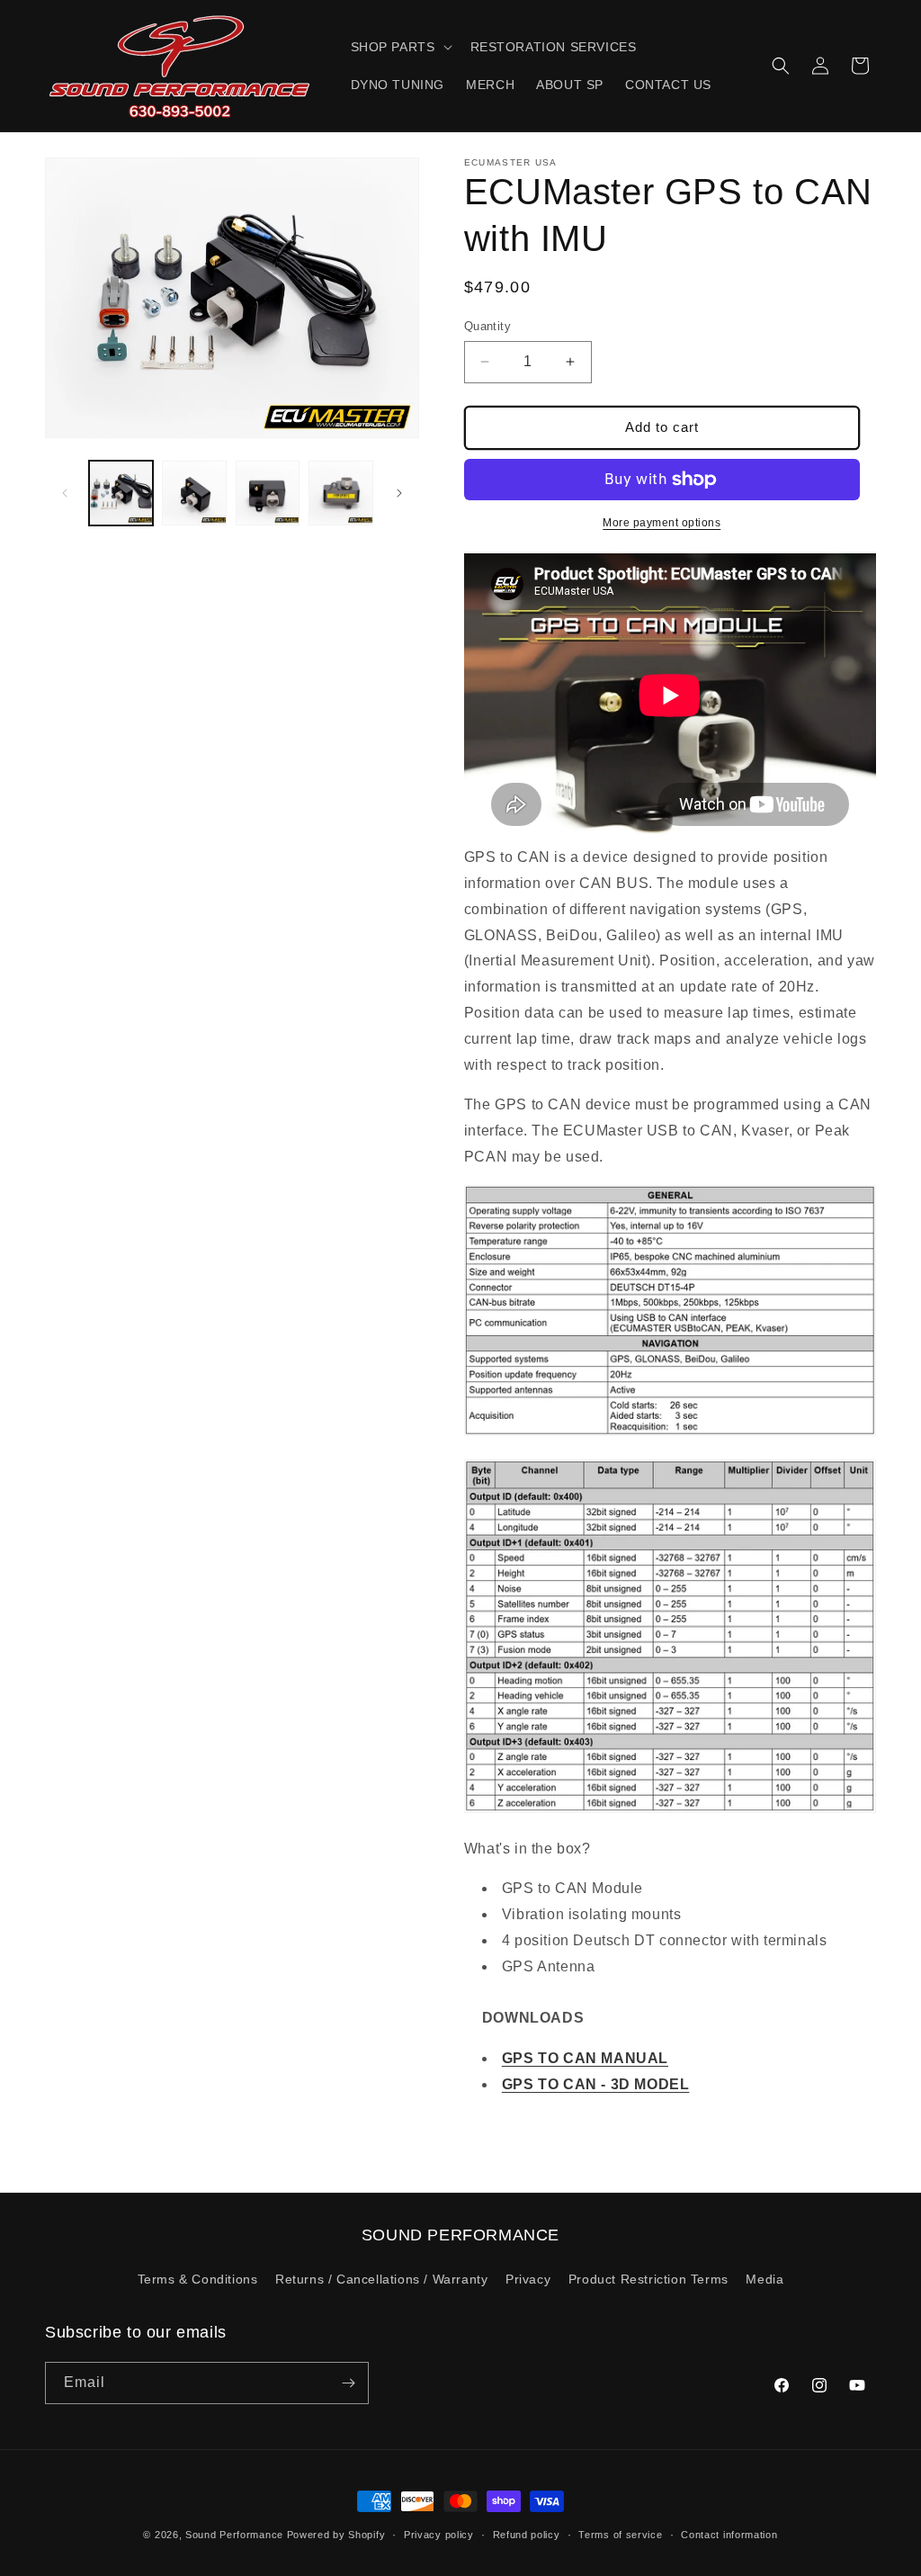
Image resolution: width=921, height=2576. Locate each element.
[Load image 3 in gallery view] (268, 493)
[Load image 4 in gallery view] (340, 493)
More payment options (662, 523)
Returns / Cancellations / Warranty (381, 2279)
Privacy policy (439, 2535)
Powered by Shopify (336, 2535)
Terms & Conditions (198, 2279)
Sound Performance (234, 2535)
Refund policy (527, 2535)
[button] (400, 47)
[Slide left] (65, 493)
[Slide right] (399, 493)
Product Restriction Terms (648, 2279)
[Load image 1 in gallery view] (121, 493)
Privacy (528, 2279)
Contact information (729, 2535)
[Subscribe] (348, 2383)
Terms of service (620, 2535)
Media (765, 2279)
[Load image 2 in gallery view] (194, 493)
